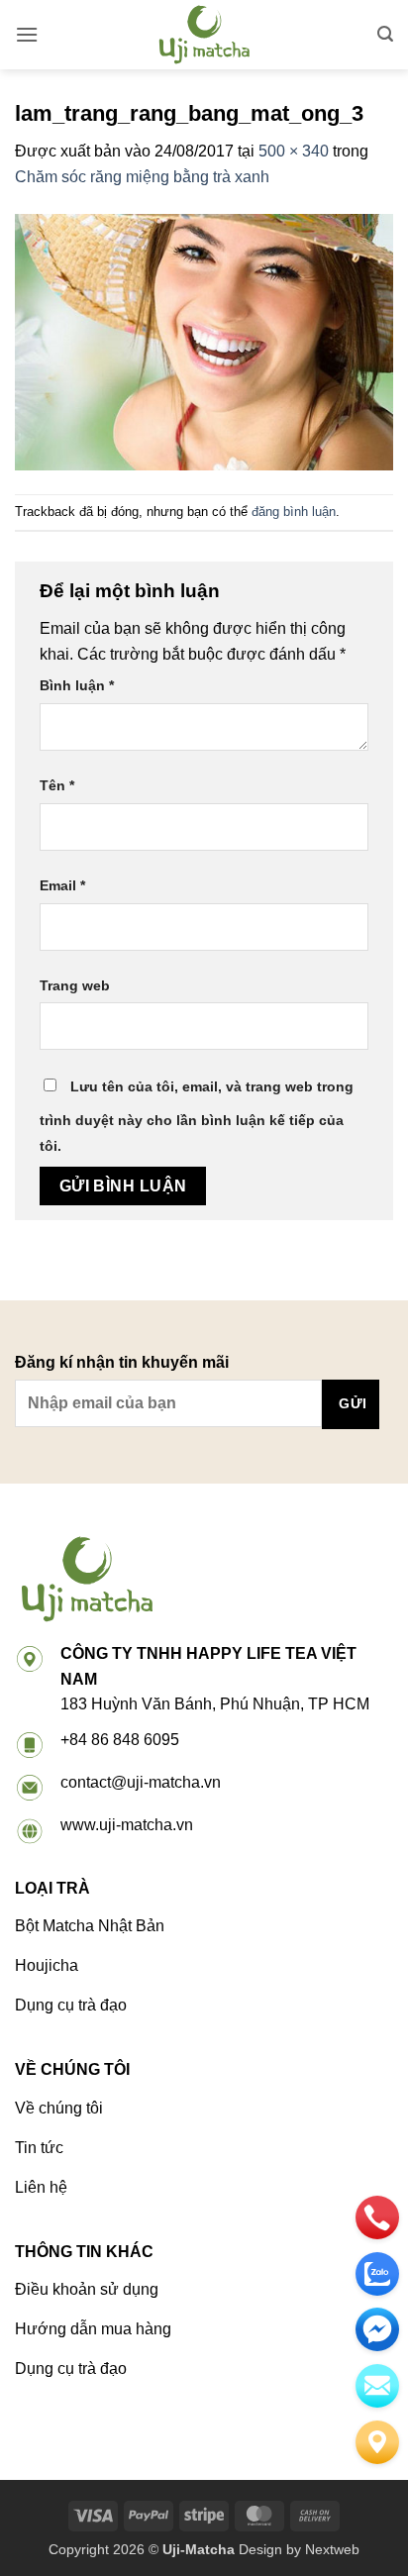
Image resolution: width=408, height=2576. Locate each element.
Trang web (75, 985)
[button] (27, 34)
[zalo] (377, 2274)
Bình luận (77, 685)
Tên (57, 785)
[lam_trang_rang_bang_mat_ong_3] (204, 341)
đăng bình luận (294, 512)
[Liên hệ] (377, 2442)
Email (62, 885)
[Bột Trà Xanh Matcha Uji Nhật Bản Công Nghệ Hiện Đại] (204, 35)
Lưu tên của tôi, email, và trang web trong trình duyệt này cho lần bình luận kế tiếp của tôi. (197, 1116)
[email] (377, 2329)
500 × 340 (294, 151)
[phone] (377, 2217)
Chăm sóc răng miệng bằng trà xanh (142, 177)
